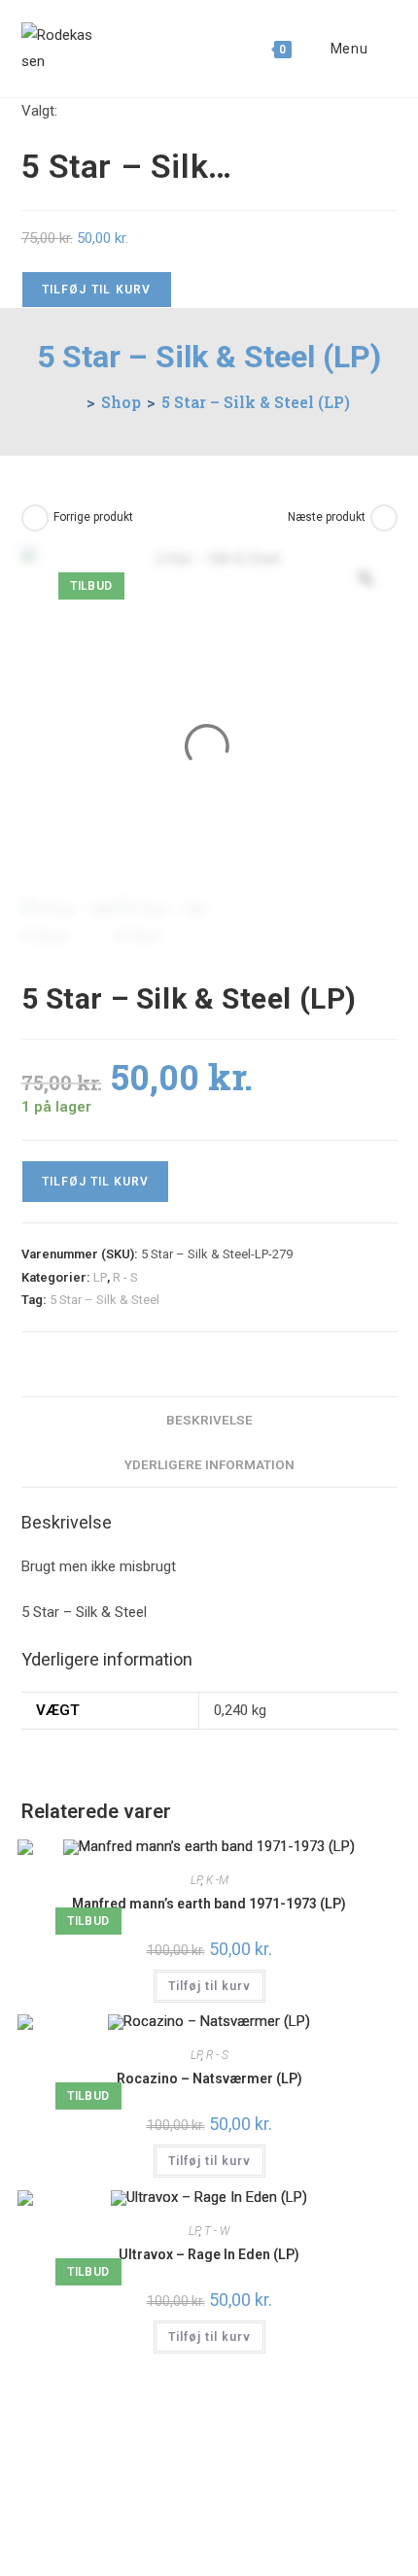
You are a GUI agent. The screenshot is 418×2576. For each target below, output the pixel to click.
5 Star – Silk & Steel (104, 1300)
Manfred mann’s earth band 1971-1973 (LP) (209, 1904)
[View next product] (384, 518)
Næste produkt (327, 517)
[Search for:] (384, 49)
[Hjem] (75, 402)
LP (100, 1277)
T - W (217, 2231)
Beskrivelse (209, 1420)
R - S (125, 1277)
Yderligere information (209, 1464)
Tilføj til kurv (97, 290)
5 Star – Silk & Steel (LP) (256, 402)
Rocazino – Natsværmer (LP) (209, 2078)
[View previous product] (35, 518)
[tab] (209, 1420)
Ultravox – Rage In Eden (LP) (209, 2254)
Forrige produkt (93, 517)
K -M (217, 1880)
